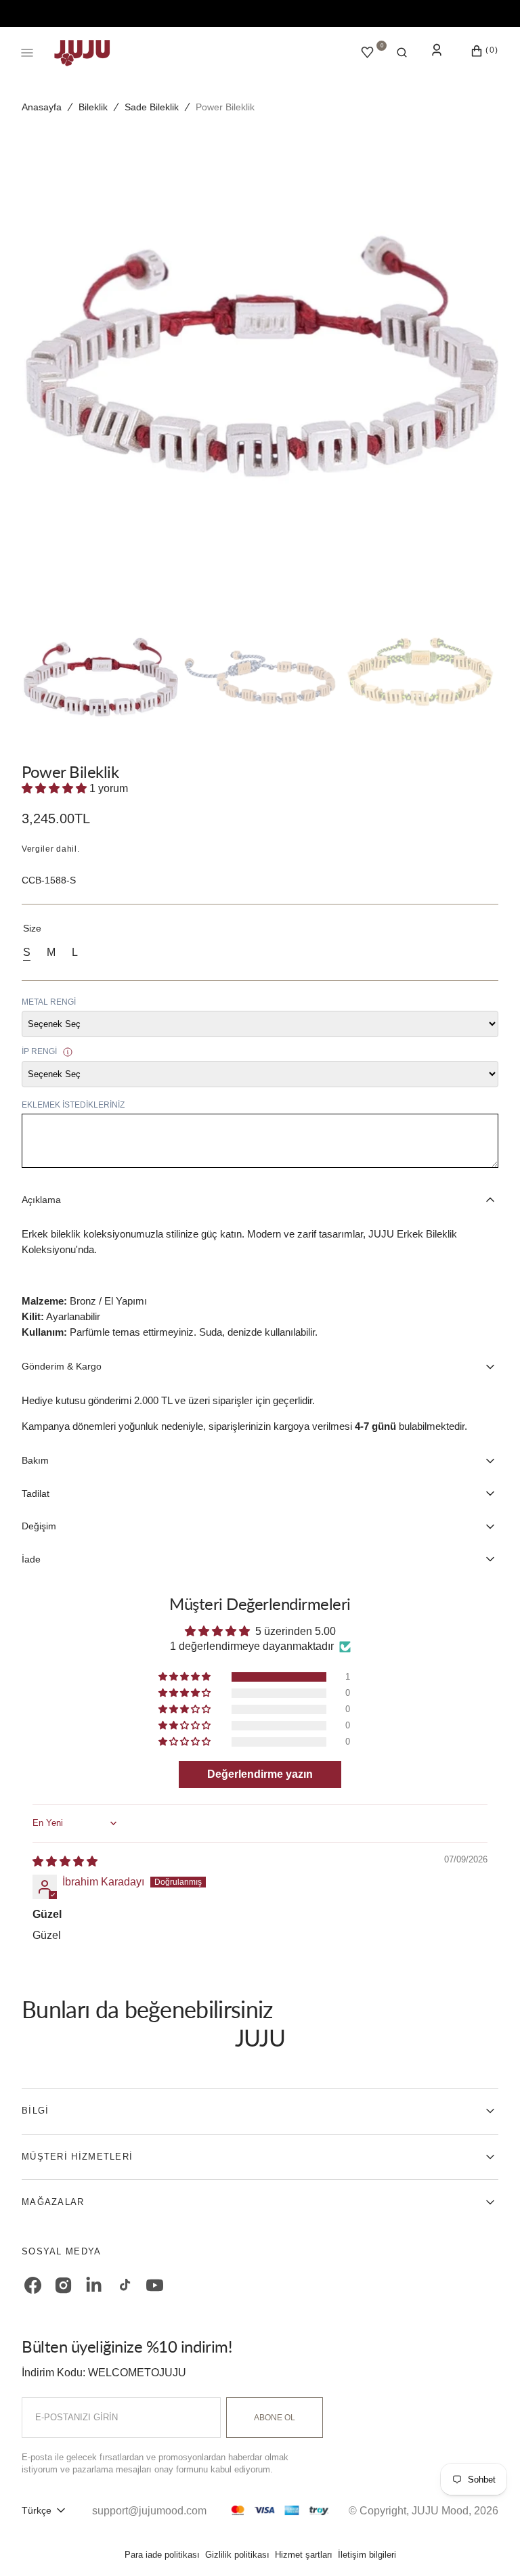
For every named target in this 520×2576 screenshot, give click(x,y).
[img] (65, 1861)
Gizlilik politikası (237, 2555)
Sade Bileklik (152, 107)
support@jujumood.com (149, 2511)
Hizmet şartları (304, 2555)
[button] (402, 53)
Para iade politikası (162, 2555)
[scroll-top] (489, 2545)
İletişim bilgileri (367, 2555)
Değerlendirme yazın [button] (260, 1774)
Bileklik (93, 107)
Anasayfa (42, 107)
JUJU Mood (440, 2511)
